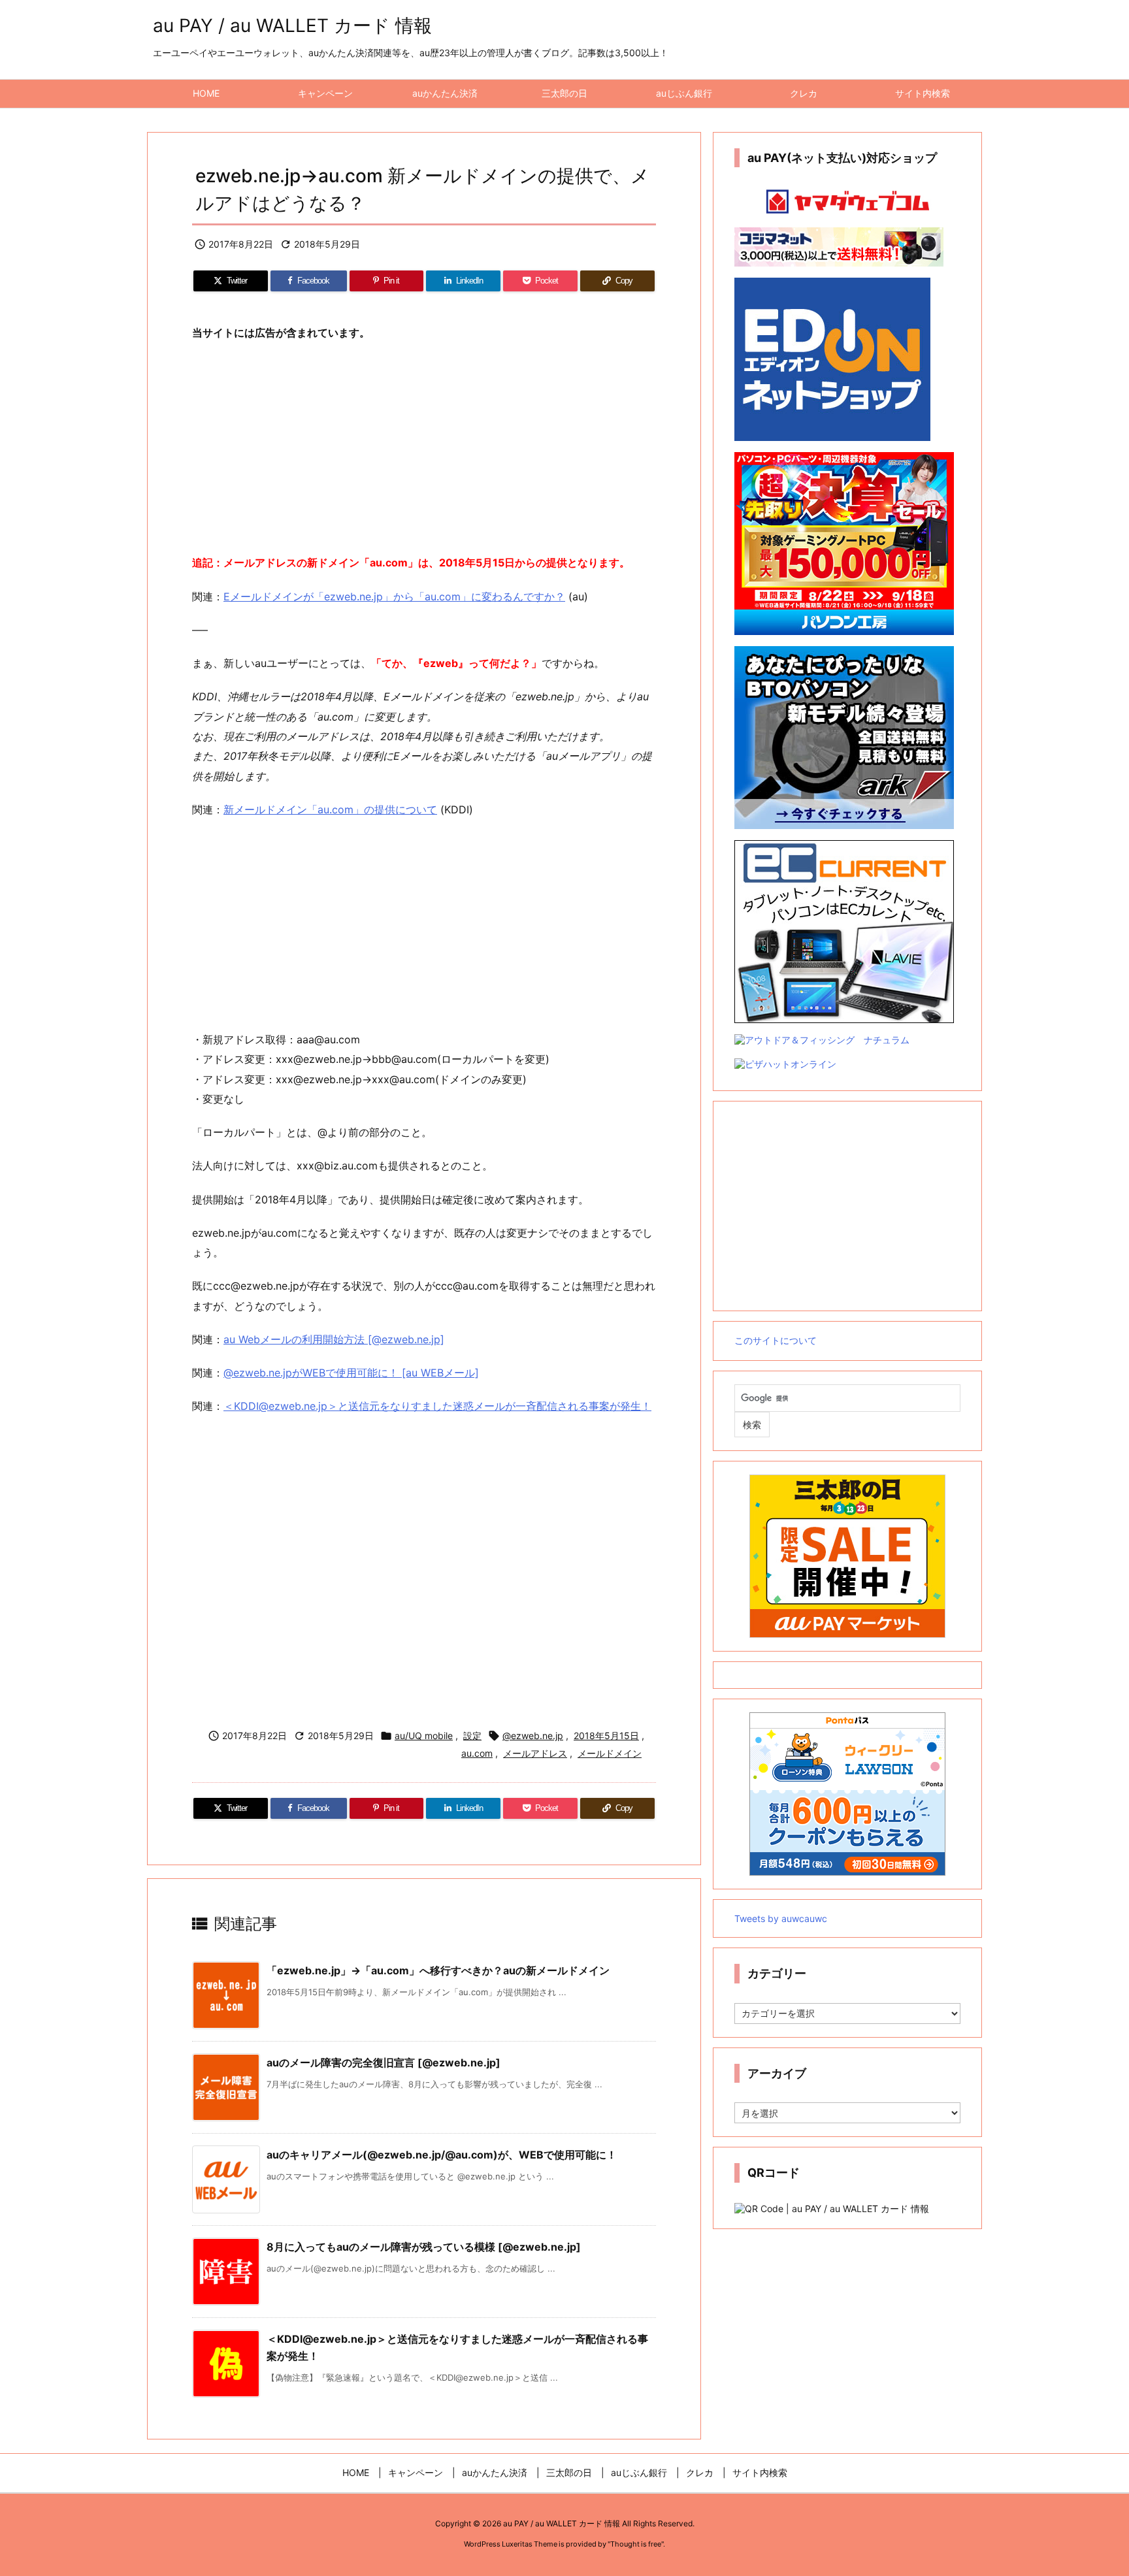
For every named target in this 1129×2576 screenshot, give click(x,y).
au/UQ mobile (424, 1736)
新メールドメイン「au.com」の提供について (330, 809)
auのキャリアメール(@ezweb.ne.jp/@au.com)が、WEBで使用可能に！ (442, 2155)
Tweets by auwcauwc (781, 1918)
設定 (472, 1736)
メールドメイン (610, 1753)
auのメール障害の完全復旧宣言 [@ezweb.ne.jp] (384, 2062)
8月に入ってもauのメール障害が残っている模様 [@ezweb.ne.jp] (424, 2247)
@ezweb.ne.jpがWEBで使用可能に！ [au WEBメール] (351, 1373)
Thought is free (636, 2544)
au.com (477, 1753)
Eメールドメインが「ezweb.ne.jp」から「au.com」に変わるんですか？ (394, 596)
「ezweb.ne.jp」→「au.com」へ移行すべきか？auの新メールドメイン (438, 1970)
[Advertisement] (424, 448)
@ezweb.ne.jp (533, 1736)
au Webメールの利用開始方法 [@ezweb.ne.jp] (334, 1339)
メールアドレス (535, 1753)
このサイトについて (776, 1340)
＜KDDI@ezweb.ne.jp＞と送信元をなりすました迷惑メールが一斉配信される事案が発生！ (437, 1406)
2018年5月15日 (606, 1736)
